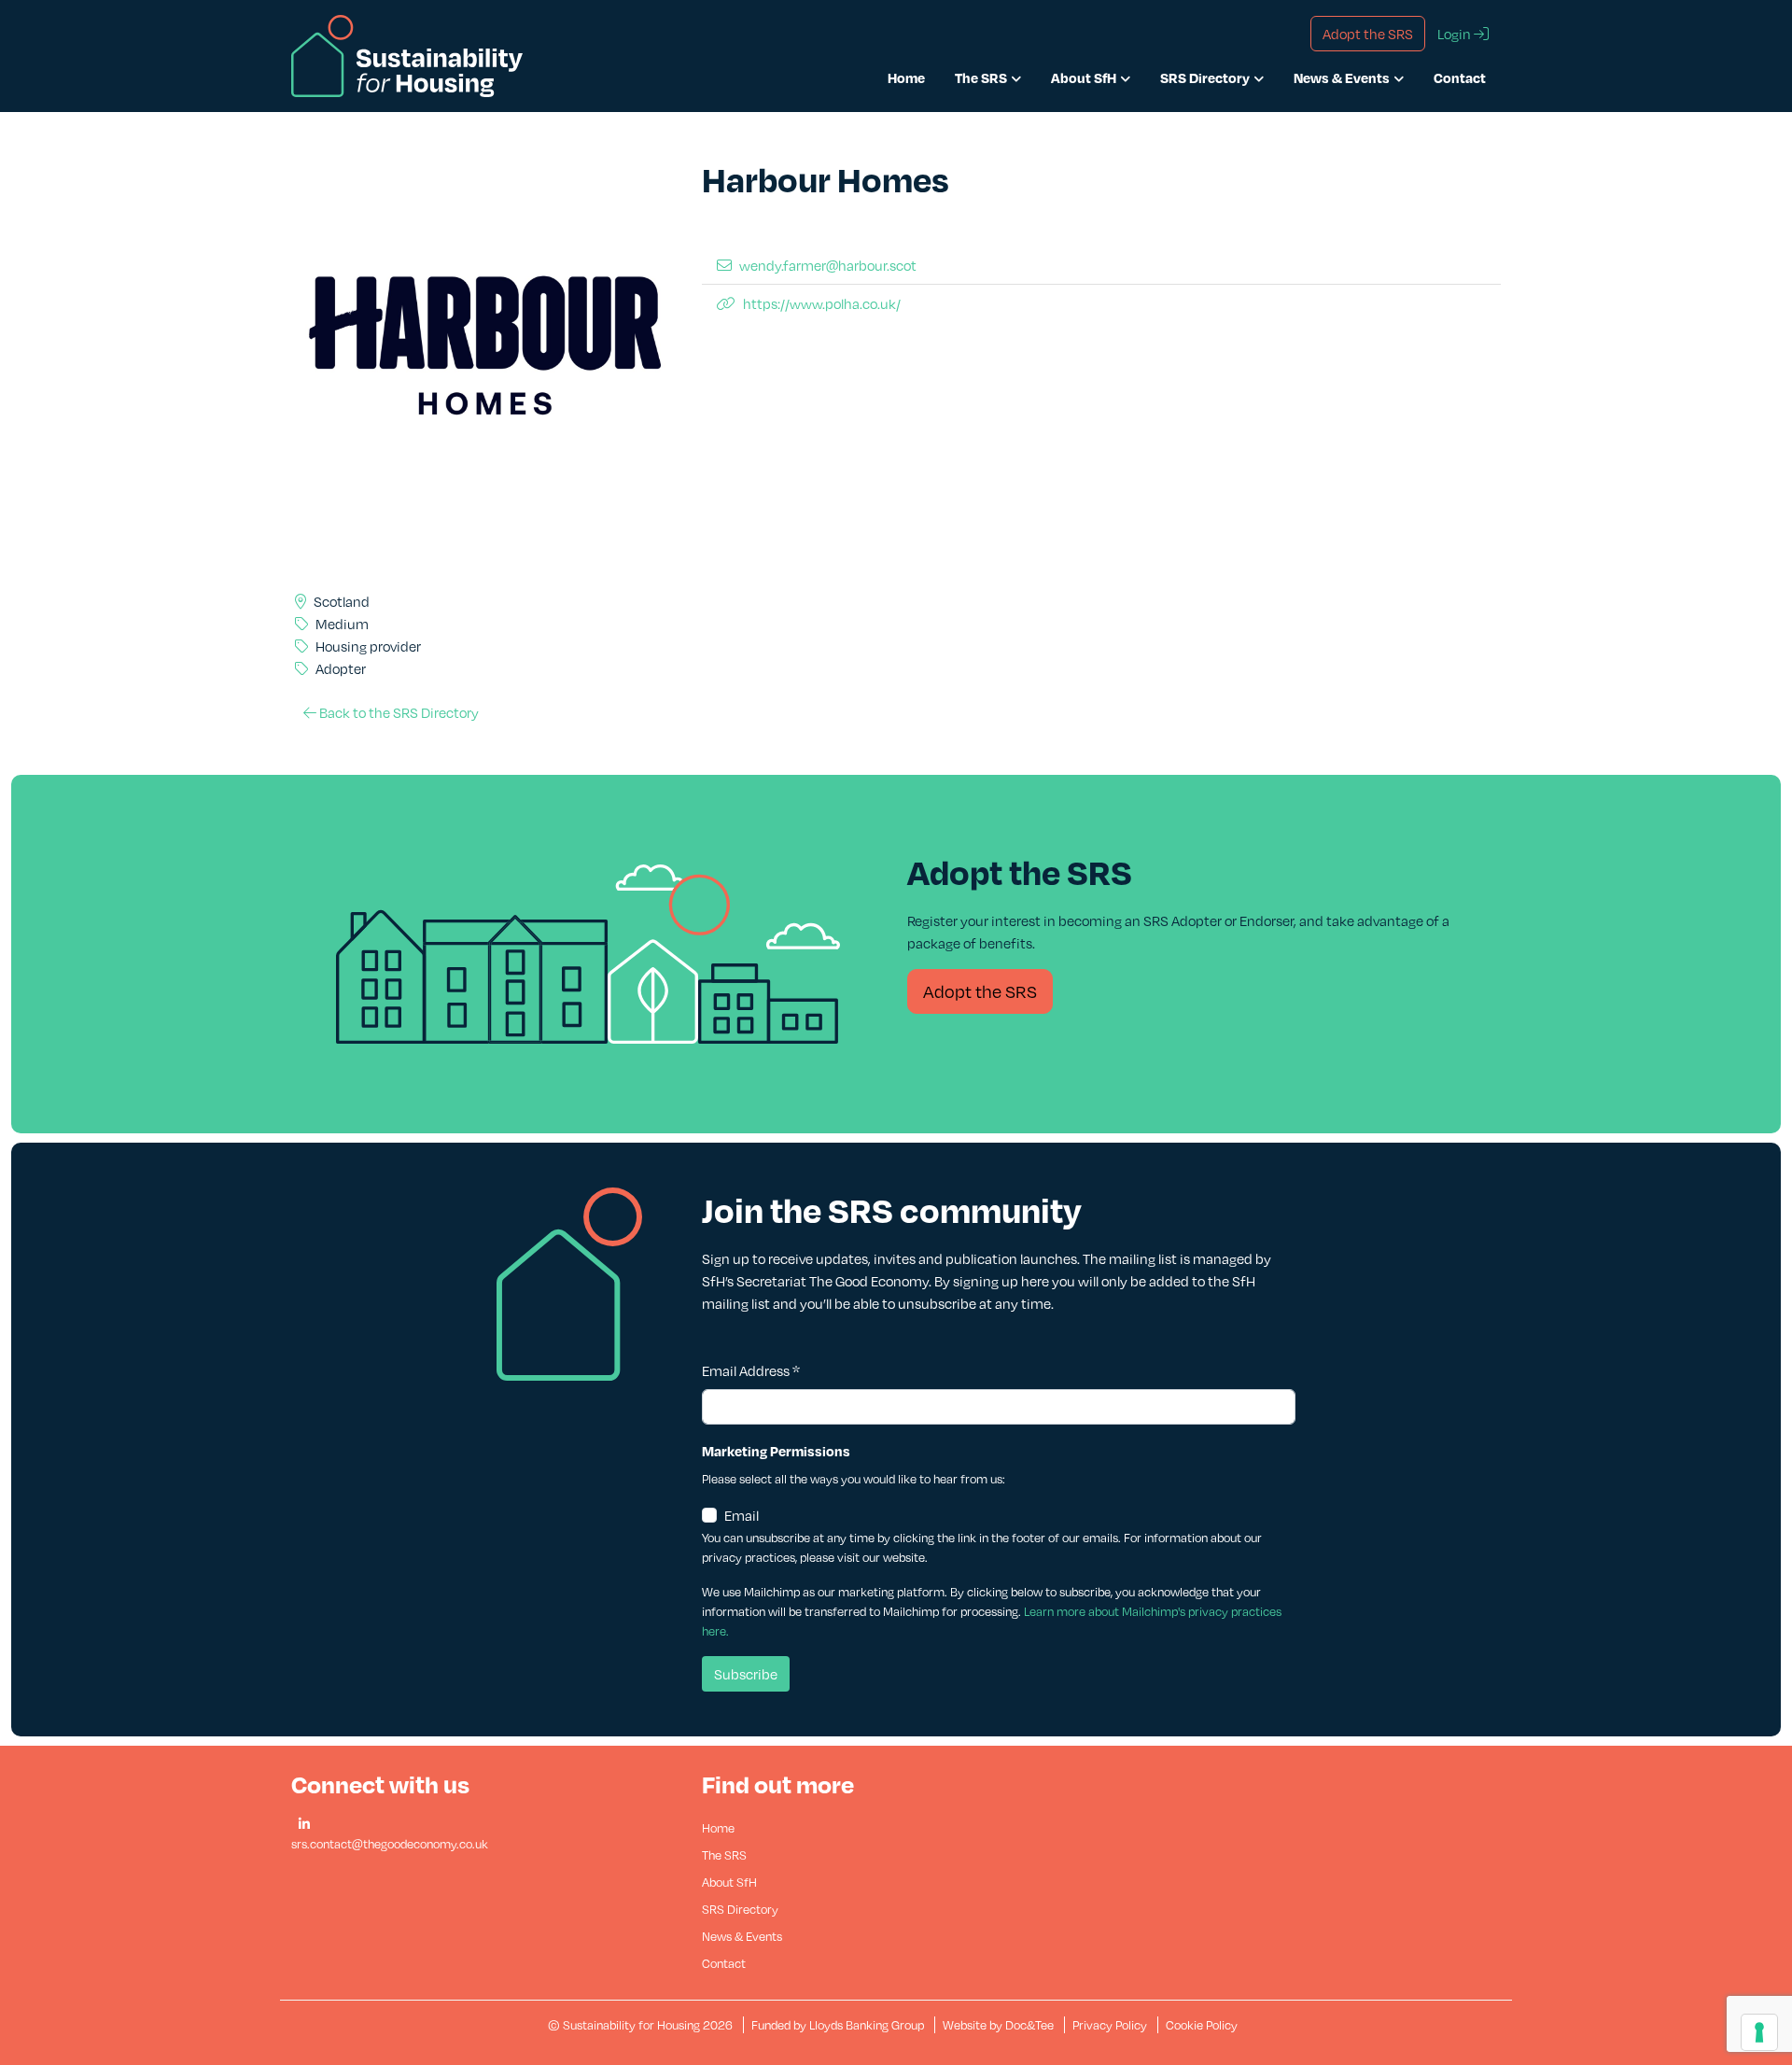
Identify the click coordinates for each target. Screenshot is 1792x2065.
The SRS (981, 77)
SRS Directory (1205, 77)
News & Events (1342, 77)
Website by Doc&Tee (1000, 2025)
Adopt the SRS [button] (1368, 34)
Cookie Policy (1202, 2025)
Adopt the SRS (980, 991)
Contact (1460, 77)
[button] (304, 1825)
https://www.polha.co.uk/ (822, 303)
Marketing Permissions (776, 1451)
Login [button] (1456, 34)
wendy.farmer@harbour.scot (828, 265)
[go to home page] (407, 54)
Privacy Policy (1110, 2025)
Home (906, 77)
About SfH (1084, 77)
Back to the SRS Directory (398, 712)
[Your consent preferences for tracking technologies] (1759, 2032)
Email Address (751, 1370)
